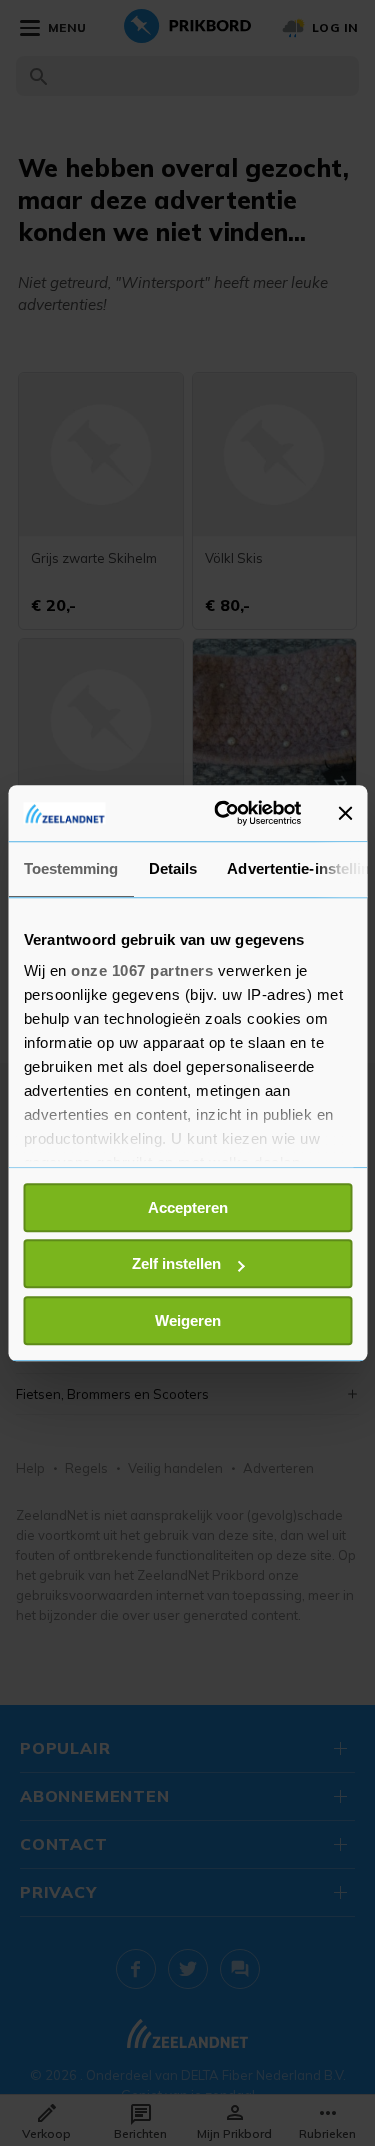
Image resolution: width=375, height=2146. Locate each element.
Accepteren (188, 1207)
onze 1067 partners (142, 970)
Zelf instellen (176, 1263)
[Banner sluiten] (345, 813)
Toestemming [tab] (70, 868)
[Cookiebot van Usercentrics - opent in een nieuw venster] (223, 813)
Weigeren (188, 1320)
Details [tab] (172, 868)
